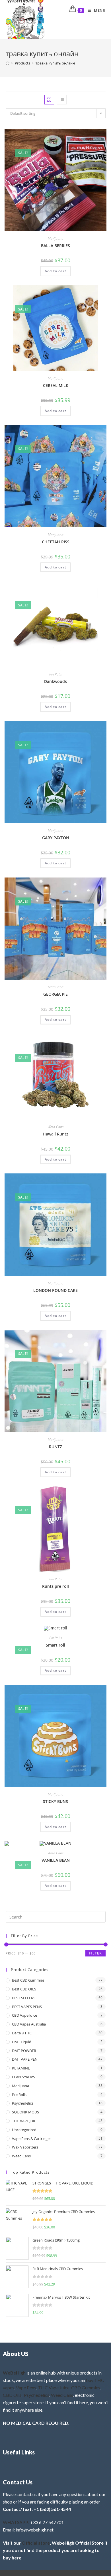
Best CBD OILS (24, 1989)
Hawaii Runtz (55, 1134)
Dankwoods (55, 681)
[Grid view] (49, 100)
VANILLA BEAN (56, 1860)
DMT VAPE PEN (25, 2059)
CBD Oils (12, 2395)
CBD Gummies (86, 2388)
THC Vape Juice (54, 2388)
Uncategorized (24, 2130)
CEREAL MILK (56, 385)
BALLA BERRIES (55, 246)
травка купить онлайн (55, 63)
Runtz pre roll (55, 1586)
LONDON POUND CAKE (55, 1290)
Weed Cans (55, 1127)
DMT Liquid (22, 2042)
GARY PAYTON (56, 838)
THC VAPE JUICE (25, 2121)
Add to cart (55, 271)
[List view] (62, 100)
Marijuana (56, 238)
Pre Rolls (55, 674)
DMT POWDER (24, 2051)
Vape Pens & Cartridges (32, 2139)
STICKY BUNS (55, 1801)
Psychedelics (23, 2103)
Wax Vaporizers (25, 2147)
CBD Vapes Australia (29, 2024)
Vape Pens (26, 2388)
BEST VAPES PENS (27, 2007)
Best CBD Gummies (28, 1980)
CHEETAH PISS (56, 542)
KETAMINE (21, 2068)
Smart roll (55, 1645)
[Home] (8, 63)
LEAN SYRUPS (23, 2077)
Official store (36, 2543)
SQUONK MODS (25, 2112)
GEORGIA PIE (55, 994)
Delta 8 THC (22, 2033)
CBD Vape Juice (24, 2015)
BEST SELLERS (24, 1998)
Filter (95, 1953)
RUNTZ (55, 1447)
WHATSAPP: (16, 2522)
